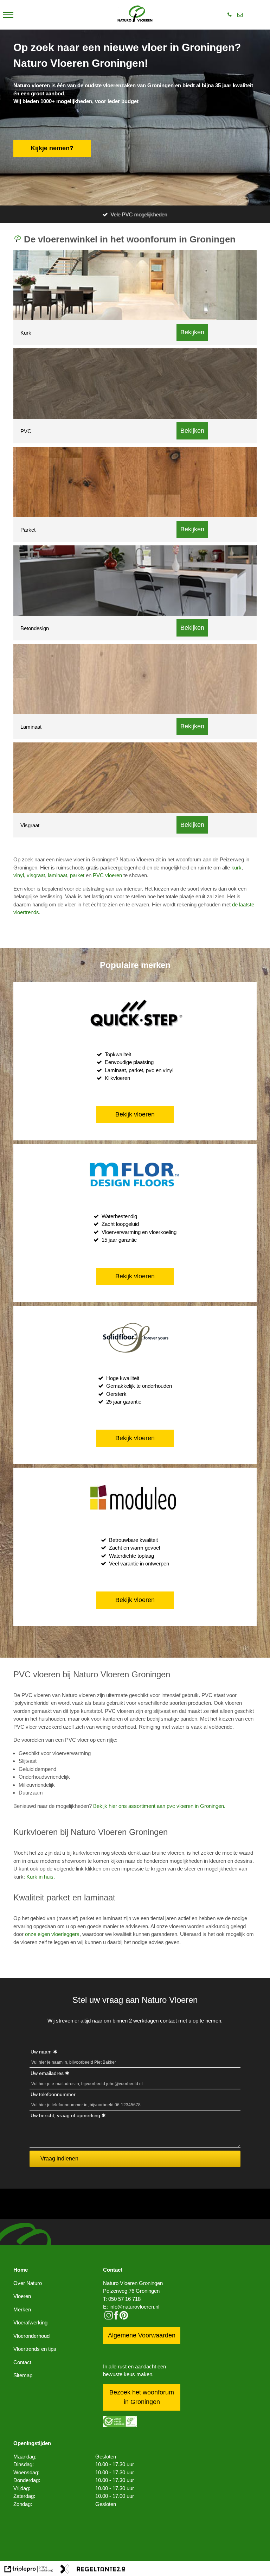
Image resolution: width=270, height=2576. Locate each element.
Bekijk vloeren (135, 1114)
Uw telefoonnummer (53, 2094)
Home (21, 2270)
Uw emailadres (47, 2073)
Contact (22, 2362)
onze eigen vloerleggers (52, 1934)
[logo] (135, 15)
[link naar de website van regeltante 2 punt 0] (93, 2570)
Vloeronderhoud (31, 2336)
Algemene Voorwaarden (142, 2335)
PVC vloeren (107, 875)
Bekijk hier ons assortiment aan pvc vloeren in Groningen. (159, 1806)
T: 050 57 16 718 (122, 2299)
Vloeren (22, 2296)
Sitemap (23, 2375)
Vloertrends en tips (35, 2349)
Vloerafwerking (30, 2322)
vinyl (19, 875)
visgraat (36, 875)
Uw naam (41, 2052)
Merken (22, 2309)
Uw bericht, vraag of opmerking (65, 2115)
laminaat (57, 875)
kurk (236, 868)
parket (77, 875)
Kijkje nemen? (52, 148)
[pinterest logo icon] (124, 2318)
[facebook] (116, 2318)
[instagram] (109, 2318)
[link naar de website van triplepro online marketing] (29, 2570)
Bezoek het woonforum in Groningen (142, 2397)
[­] (8, 15)
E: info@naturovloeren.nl (131, 2307)
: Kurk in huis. (39, 1877)
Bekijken (192, 332)
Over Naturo (28, 2283)
